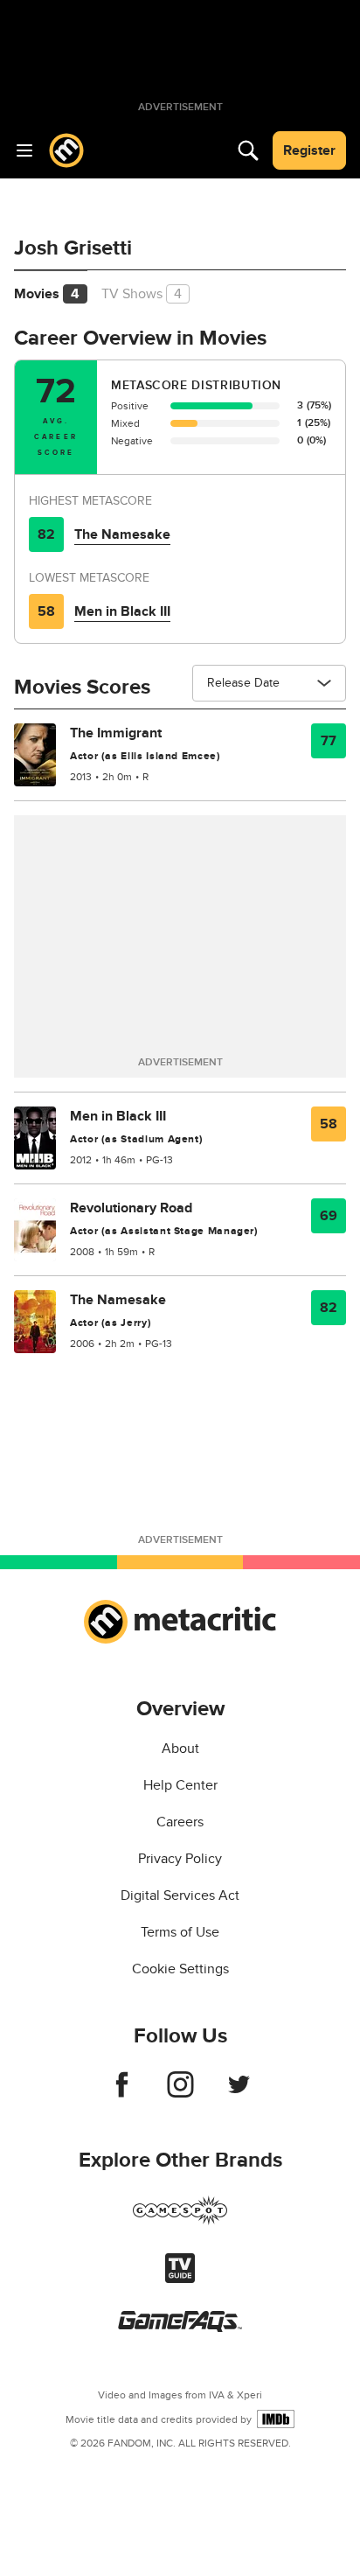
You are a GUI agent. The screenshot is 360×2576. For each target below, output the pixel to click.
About (180, 1749)
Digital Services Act (180, 1895)
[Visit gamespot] (180, 2221)
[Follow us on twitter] (239, 2093)
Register (309, 150)
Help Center (180, 1785)
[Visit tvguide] (180, 2279)
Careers (180, 1822)
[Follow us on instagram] (180, 2093)
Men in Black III (122, 611)
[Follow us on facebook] (122, 2093)
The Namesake (122, 534)
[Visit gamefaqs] (180, 2328)
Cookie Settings (180, 1969)
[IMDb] (276, 2419)
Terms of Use (180, 1932)
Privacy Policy (180, 1859)
